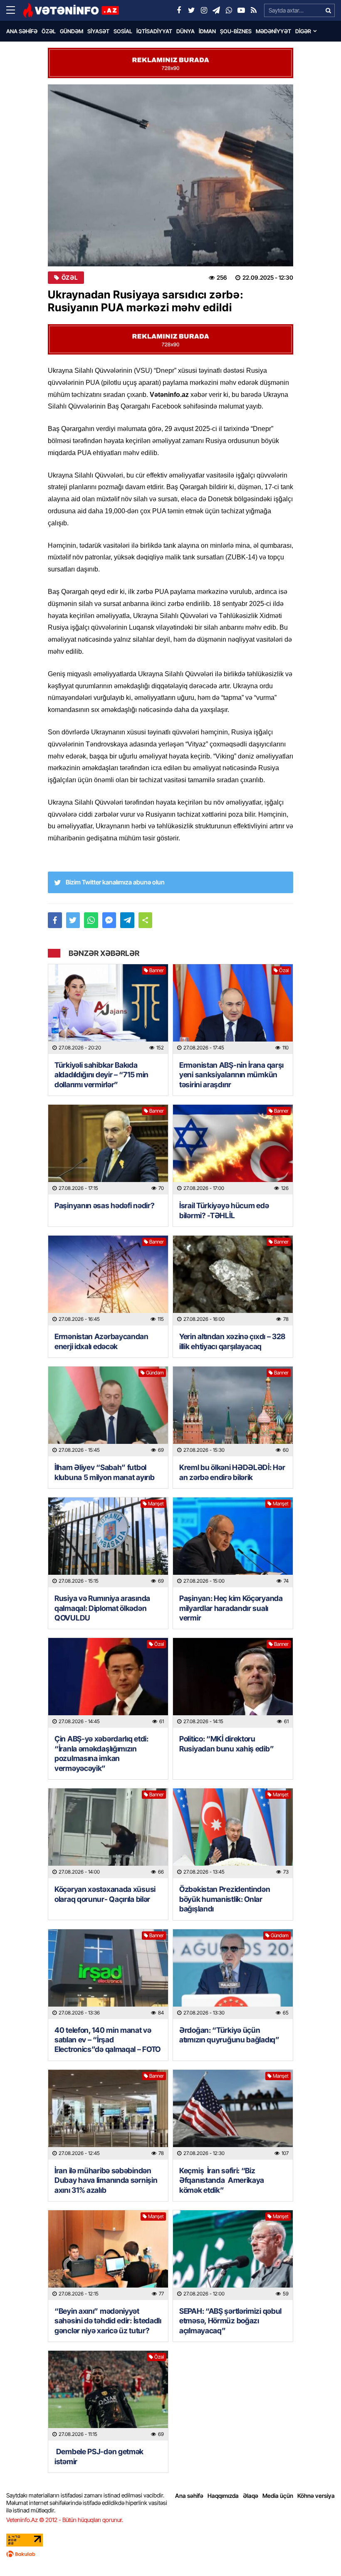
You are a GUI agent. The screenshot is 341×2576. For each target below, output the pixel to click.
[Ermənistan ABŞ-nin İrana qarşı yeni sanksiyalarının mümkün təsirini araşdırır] (233, 1009)
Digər (303, 31)
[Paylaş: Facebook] (55, 920)
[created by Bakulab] (170, 2554)
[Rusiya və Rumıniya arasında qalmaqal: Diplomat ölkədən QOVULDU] (108, 1542)
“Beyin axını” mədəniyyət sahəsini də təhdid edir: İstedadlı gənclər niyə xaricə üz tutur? (108, 2321)
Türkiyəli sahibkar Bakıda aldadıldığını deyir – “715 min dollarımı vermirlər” (101, 1075)
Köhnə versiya (316, 2496)
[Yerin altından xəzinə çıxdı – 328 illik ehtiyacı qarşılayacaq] (233, 1281)
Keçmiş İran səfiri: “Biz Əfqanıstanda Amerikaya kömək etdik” (222, 2180)
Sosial (123, 31)
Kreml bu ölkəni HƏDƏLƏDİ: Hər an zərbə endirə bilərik (232, 1472)
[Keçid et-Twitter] (191, 10)
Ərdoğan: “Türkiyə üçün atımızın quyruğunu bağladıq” (229, 2035)
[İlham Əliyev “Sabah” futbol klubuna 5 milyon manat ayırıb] (108, 1411)
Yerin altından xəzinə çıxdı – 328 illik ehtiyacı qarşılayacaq (232, 1341)
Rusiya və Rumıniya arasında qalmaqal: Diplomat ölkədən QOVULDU (102, 1608)
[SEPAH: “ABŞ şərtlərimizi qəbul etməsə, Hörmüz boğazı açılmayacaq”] (233, 2255)
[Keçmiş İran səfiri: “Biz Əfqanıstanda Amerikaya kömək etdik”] (233, 2115)
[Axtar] (328, 10)
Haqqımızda (223, 2496)
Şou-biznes (236, 31)
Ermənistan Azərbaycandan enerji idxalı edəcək (101, 1341)
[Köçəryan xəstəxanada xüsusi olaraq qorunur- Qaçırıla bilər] (108, 1833)
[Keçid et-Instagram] (204, 10)
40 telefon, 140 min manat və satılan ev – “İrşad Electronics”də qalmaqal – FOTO (107, 2040)
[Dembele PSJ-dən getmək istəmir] (108, 2396)
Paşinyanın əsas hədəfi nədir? (104, 1205)
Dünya (185, 31)
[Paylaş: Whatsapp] (91, 920)
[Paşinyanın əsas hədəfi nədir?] (108, 1150)
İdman (207, 31)
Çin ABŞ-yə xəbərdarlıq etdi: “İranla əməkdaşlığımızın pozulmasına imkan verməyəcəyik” (101, 1753)
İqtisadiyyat (154, 31)
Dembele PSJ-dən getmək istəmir (99, 2456)
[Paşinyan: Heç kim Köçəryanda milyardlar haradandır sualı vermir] (233, 1542)
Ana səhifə (22, 31)
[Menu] (15, 10)
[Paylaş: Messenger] (109, 920)
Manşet (156, 1503)
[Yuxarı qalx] (318, 2553)
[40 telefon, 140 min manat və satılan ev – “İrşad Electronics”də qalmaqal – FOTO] (108, 1974)
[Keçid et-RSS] (254, 10)
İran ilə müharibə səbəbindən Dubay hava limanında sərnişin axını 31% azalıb (106, 2180)
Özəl (49, 31)
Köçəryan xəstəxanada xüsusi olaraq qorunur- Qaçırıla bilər (105, 1894)
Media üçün (278, 2496)
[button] (146, 920)
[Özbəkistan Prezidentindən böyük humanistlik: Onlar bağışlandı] (233, 1833)
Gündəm (72, 31)
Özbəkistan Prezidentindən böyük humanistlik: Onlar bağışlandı (225, 1899)
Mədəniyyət (273, 31)
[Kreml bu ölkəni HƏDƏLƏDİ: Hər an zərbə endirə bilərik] (233, 1411)
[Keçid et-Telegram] (216, 10)
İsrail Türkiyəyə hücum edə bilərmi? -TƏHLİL (224, 1210)
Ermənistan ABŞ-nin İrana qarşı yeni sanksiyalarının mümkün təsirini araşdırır (231, 1075)
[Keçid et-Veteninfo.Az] (71, 10)
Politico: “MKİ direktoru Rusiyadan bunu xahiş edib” (226, 1744)
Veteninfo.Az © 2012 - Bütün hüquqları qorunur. (65, 2520)
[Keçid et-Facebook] (179, 10)
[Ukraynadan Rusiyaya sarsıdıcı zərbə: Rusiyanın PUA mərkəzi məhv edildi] (170, 175)
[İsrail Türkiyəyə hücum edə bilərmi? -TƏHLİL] (233, 1150)
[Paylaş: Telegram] (127, 920)
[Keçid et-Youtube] (241, 10)
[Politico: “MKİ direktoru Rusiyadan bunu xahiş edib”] (233, 1683)
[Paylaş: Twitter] (73, 920)
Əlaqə (251, 2496)
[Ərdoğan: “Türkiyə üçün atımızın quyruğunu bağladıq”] (233, 1974)
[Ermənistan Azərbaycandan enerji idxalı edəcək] (108, 1281)
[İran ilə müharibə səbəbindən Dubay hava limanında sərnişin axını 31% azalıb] (108, 2115)
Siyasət (98, 31)
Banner (157, 970)
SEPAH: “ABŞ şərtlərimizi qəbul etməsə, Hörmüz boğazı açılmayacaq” (230, 2321)
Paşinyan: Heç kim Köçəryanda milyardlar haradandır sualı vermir (231, 1608)
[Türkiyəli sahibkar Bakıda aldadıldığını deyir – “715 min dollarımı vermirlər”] (108, 1009)
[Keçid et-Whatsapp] (229, 10)
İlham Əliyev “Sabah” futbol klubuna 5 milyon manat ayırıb (104, 1472)
